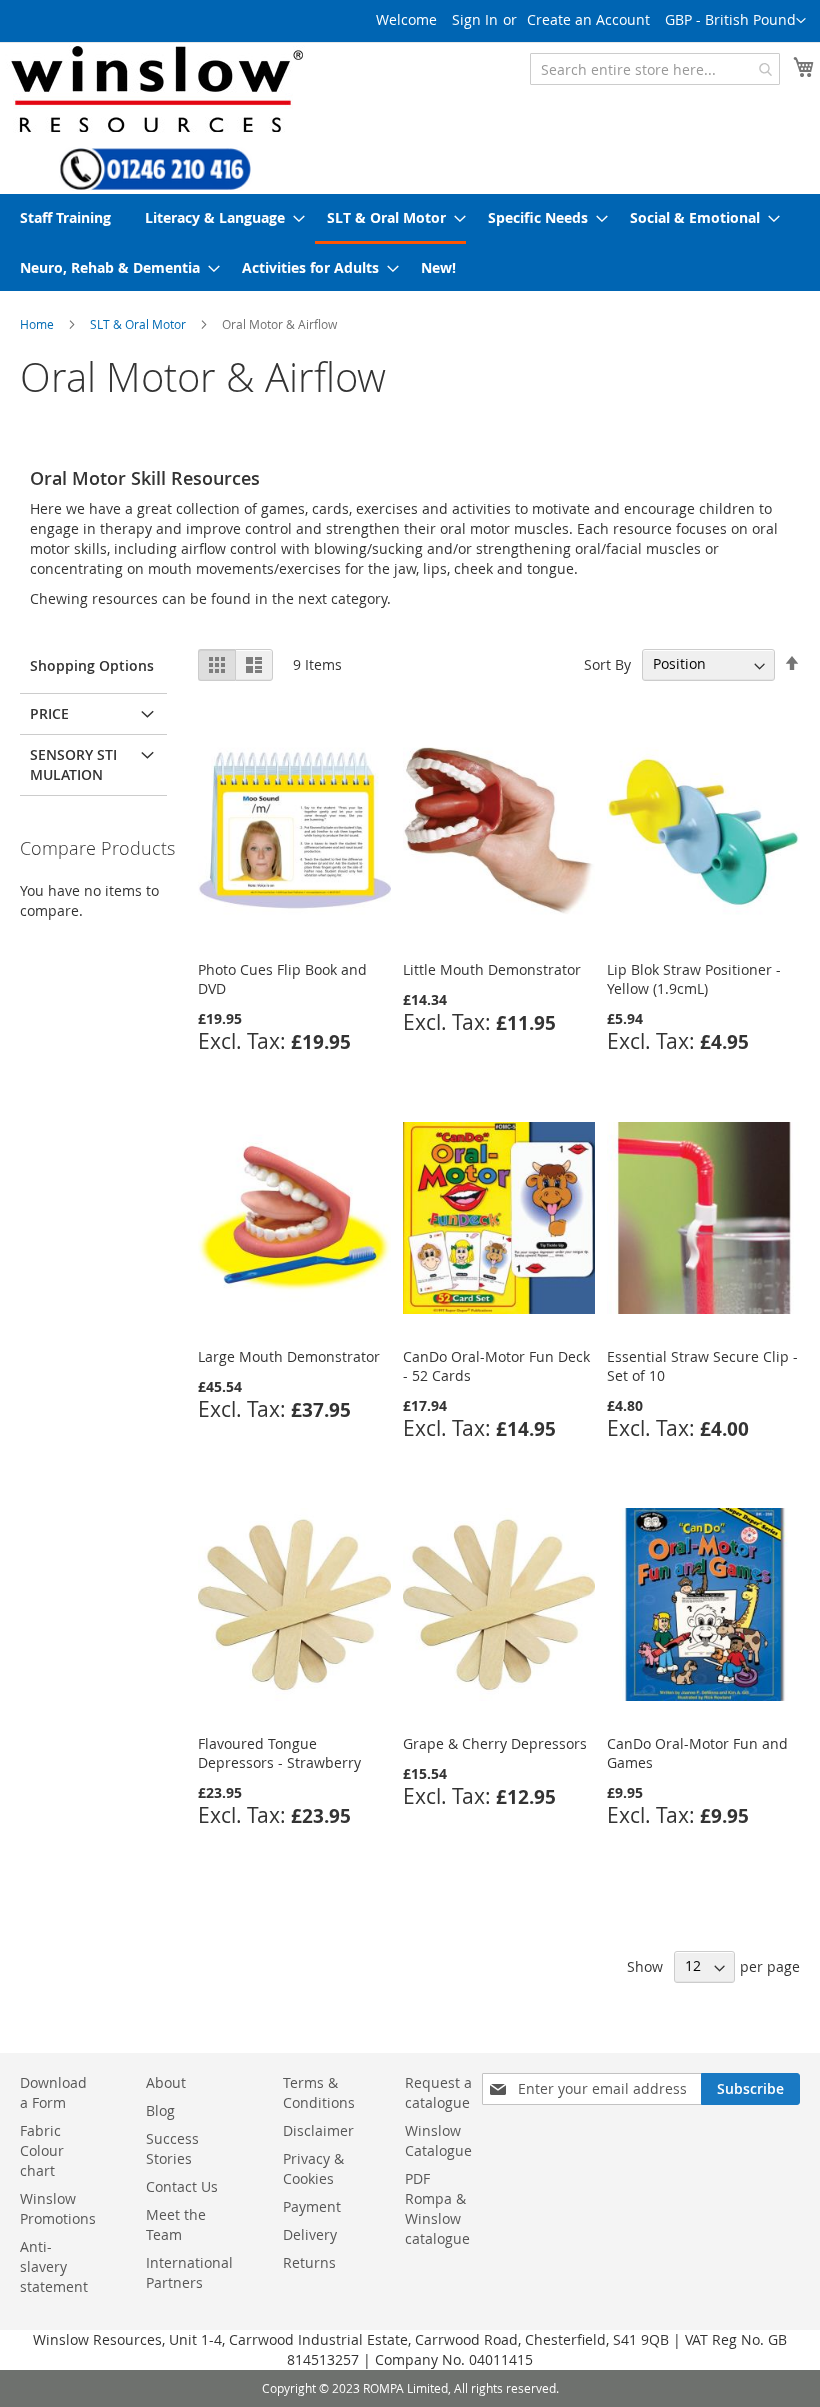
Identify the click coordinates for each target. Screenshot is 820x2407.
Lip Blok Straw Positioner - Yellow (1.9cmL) (694, 979)
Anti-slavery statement (54, 2266)
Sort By (607, 663)
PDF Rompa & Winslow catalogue (437, 2208)
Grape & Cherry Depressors (495, 1743)
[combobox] (655, 69)
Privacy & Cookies (313, 2168)
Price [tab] (49, 713)
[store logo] (155, 88)
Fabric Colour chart (42, 2150)
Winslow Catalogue (438, 2140)
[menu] (410, 242)
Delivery (310, 2234)
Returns (309, 2262)
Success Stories (172, 2148)
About (166, 2082)
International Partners (189, 2272)
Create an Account (588, 19)
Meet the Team (176, 2224)
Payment (312, 2206)
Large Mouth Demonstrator (289, 1356)
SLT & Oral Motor (138, 324)
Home (37, 324)
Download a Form (53, 2092)
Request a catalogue (438, 2092)
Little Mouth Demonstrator (492, 969)
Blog (160, 2110)
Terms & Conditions (319, 2092)
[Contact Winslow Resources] (155, 181)
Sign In (475, 19)
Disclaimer (318, 2130)
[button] (735, 21)
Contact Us (182, 2186)
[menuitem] (65, 217)
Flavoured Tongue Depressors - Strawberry (279, 1753)
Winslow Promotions (58, 2208)
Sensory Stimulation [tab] (73, 764)
